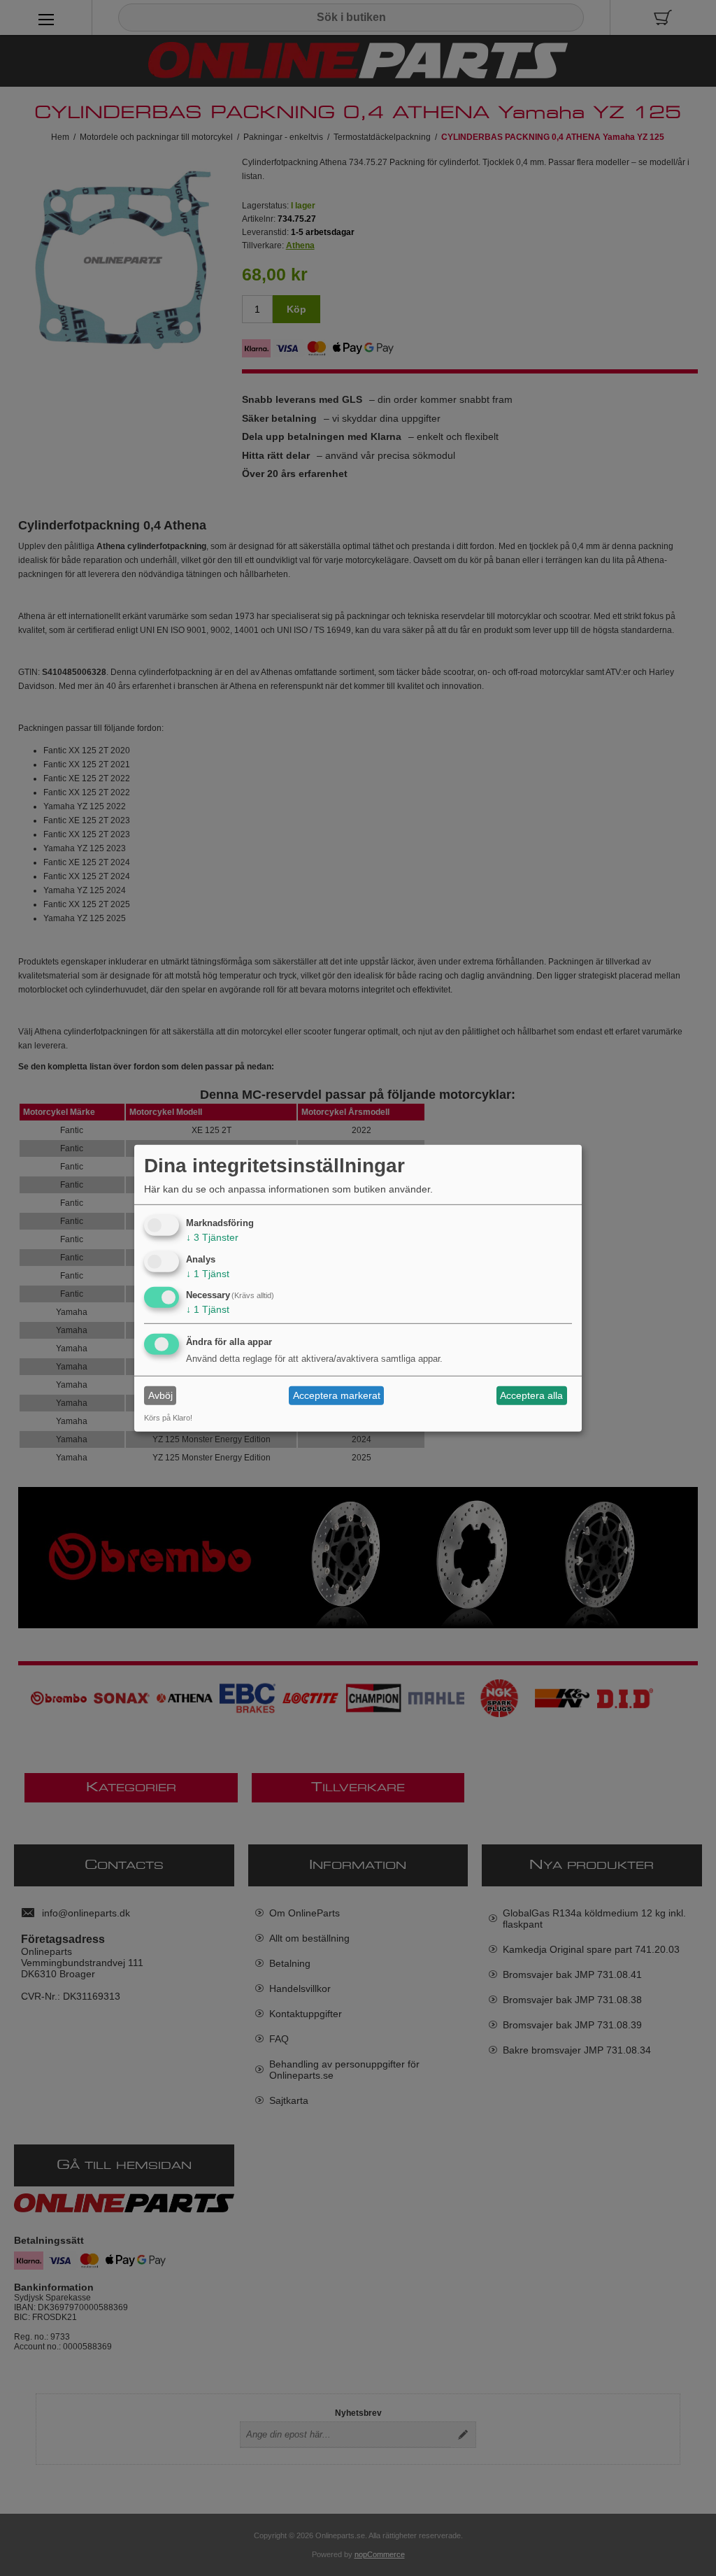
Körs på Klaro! (168, 1418)
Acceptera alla (531, 1395)
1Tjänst (208, 1273)
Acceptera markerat (337, 1395)
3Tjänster (212, 1237)
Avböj (160, 1395)
